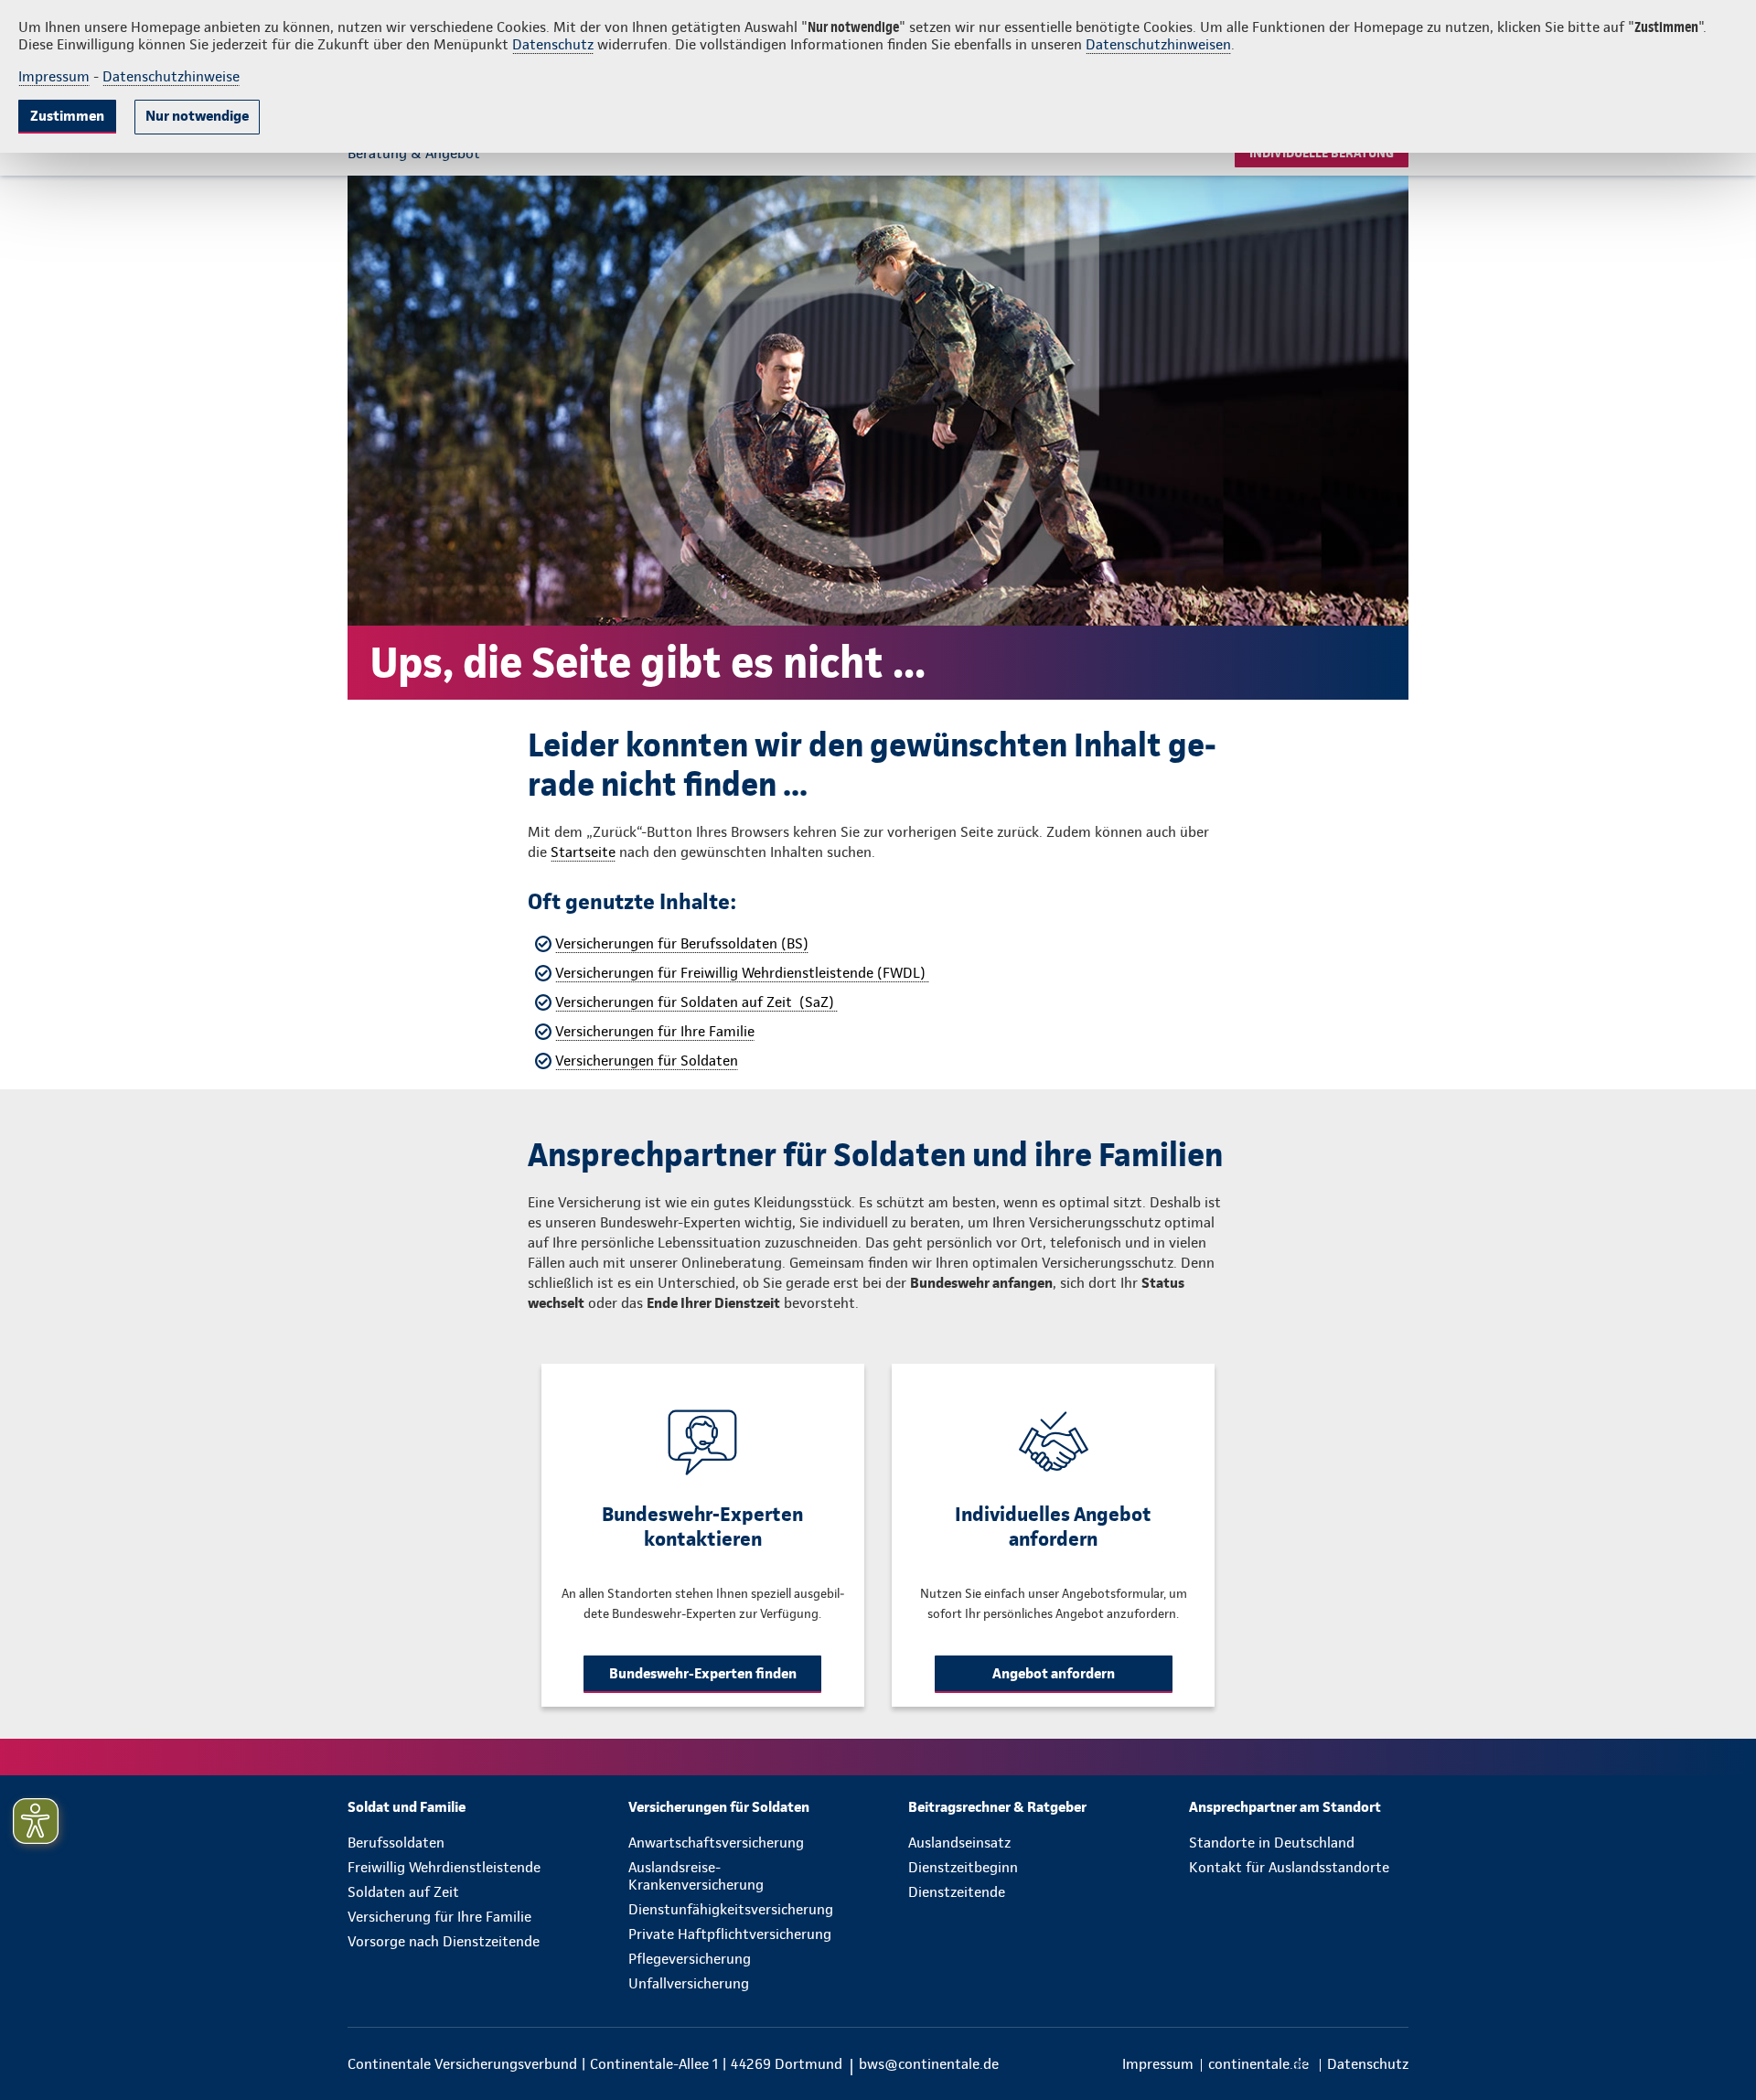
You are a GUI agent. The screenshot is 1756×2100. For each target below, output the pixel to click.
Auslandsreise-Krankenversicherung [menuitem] (696, 1876)
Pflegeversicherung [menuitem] (690, 1959)
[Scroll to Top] (1665, 995)
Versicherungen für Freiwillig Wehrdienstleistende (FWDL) (742, 973)
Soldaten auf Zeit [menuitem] (403, 1892)
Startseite (583, 852)
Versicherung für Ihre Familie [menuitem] (439, 1917)
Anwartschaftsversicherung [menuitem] (716, 1843)
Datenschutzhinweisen (1158, 44)
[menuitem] (457, 1807)
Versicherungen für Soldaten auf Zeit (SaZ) (696, 1002)
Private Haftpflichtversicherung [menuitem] (730, 1934)
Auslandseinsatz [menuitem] (959, 1843)
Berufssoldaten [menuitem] (396, 1843)
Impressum (54, 76)
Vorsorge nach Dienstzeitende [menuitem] (444, 1941)
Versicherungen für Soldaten (647, 1061)
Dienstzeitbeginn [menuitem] (963, 1867)
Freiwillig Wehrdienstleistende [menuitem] (444, 1867)
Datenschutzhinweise (171, 76)
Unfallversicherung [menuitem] (689, 1983)
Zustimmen (67, 116)
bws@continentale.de (929, 2064)
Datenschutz (553, 44)
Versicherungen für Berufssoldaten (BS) (682, 943)
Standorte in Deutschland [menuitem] (1272, 1843)
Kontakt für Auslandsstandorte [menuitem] (1289, 1867)
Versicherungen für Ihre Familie (655, 1031)
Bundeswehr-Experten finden (703, 1673)
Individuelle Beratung (1322, 153)
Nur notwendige (197, 116)
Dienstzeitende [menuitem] (957, 1892)
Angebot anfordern (1054, 1673)
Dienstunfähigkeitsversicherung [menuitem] (731, 1909)
